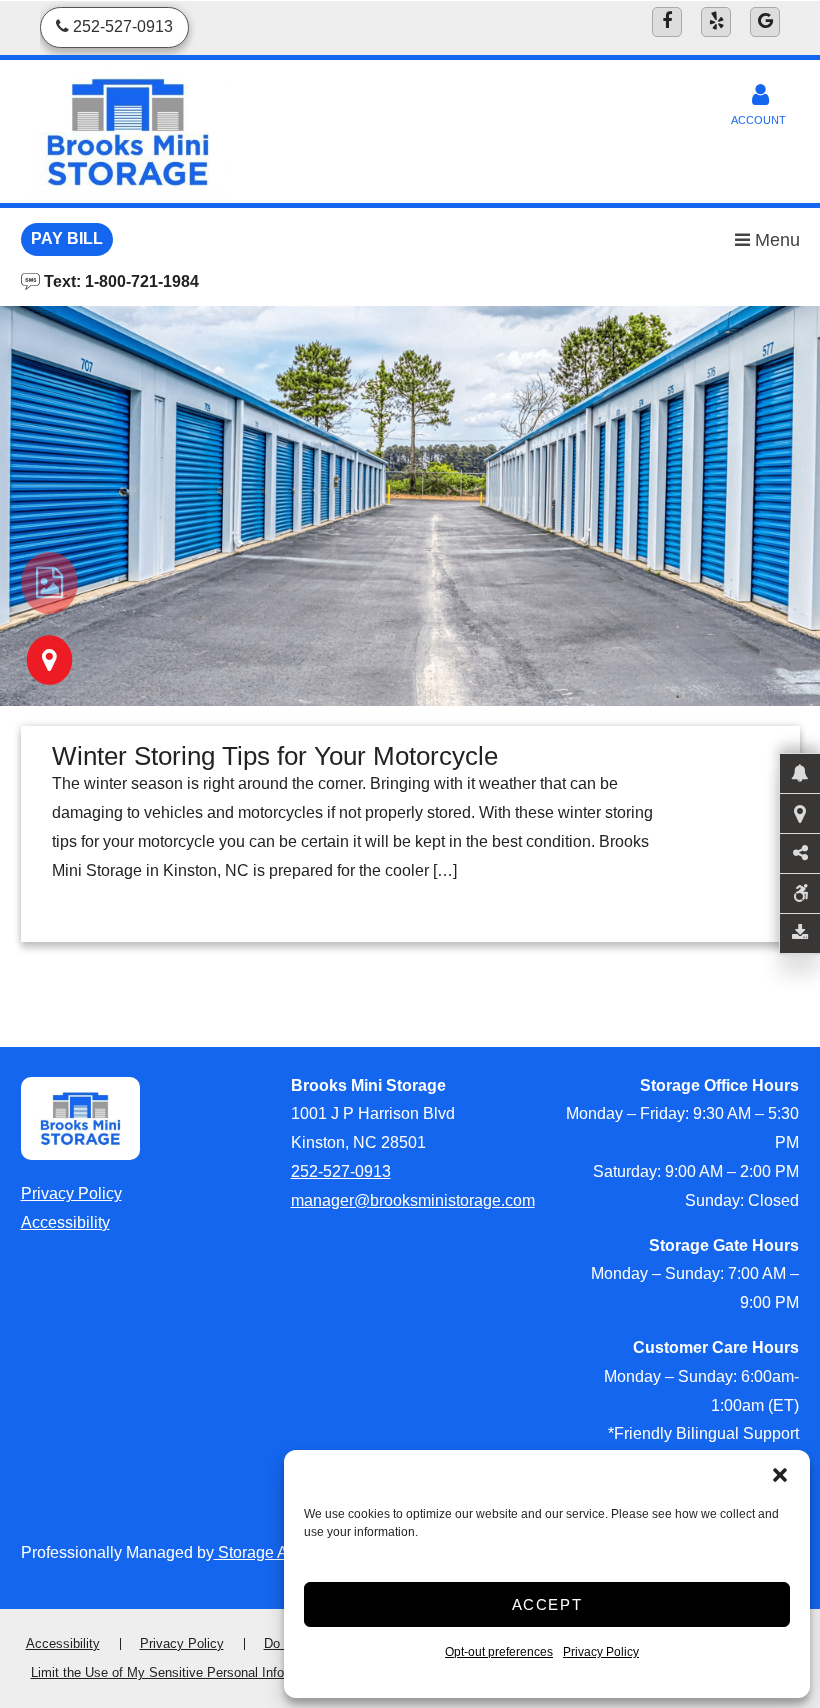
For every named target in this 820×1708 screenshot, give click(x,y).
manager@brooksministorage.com (413, 1200)
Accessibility (65, 1222)
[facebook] (667, 22)
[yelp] (716, 22)
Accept (547, 1604)
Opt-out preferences (499, 1652)
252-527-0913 (341, 1171)
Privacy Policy (601, 1652)
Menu (775, 240)
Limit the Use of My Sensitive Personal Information (179, 1672)
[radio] (49, 583)
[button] (780, 1475)
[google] (765, 22)
